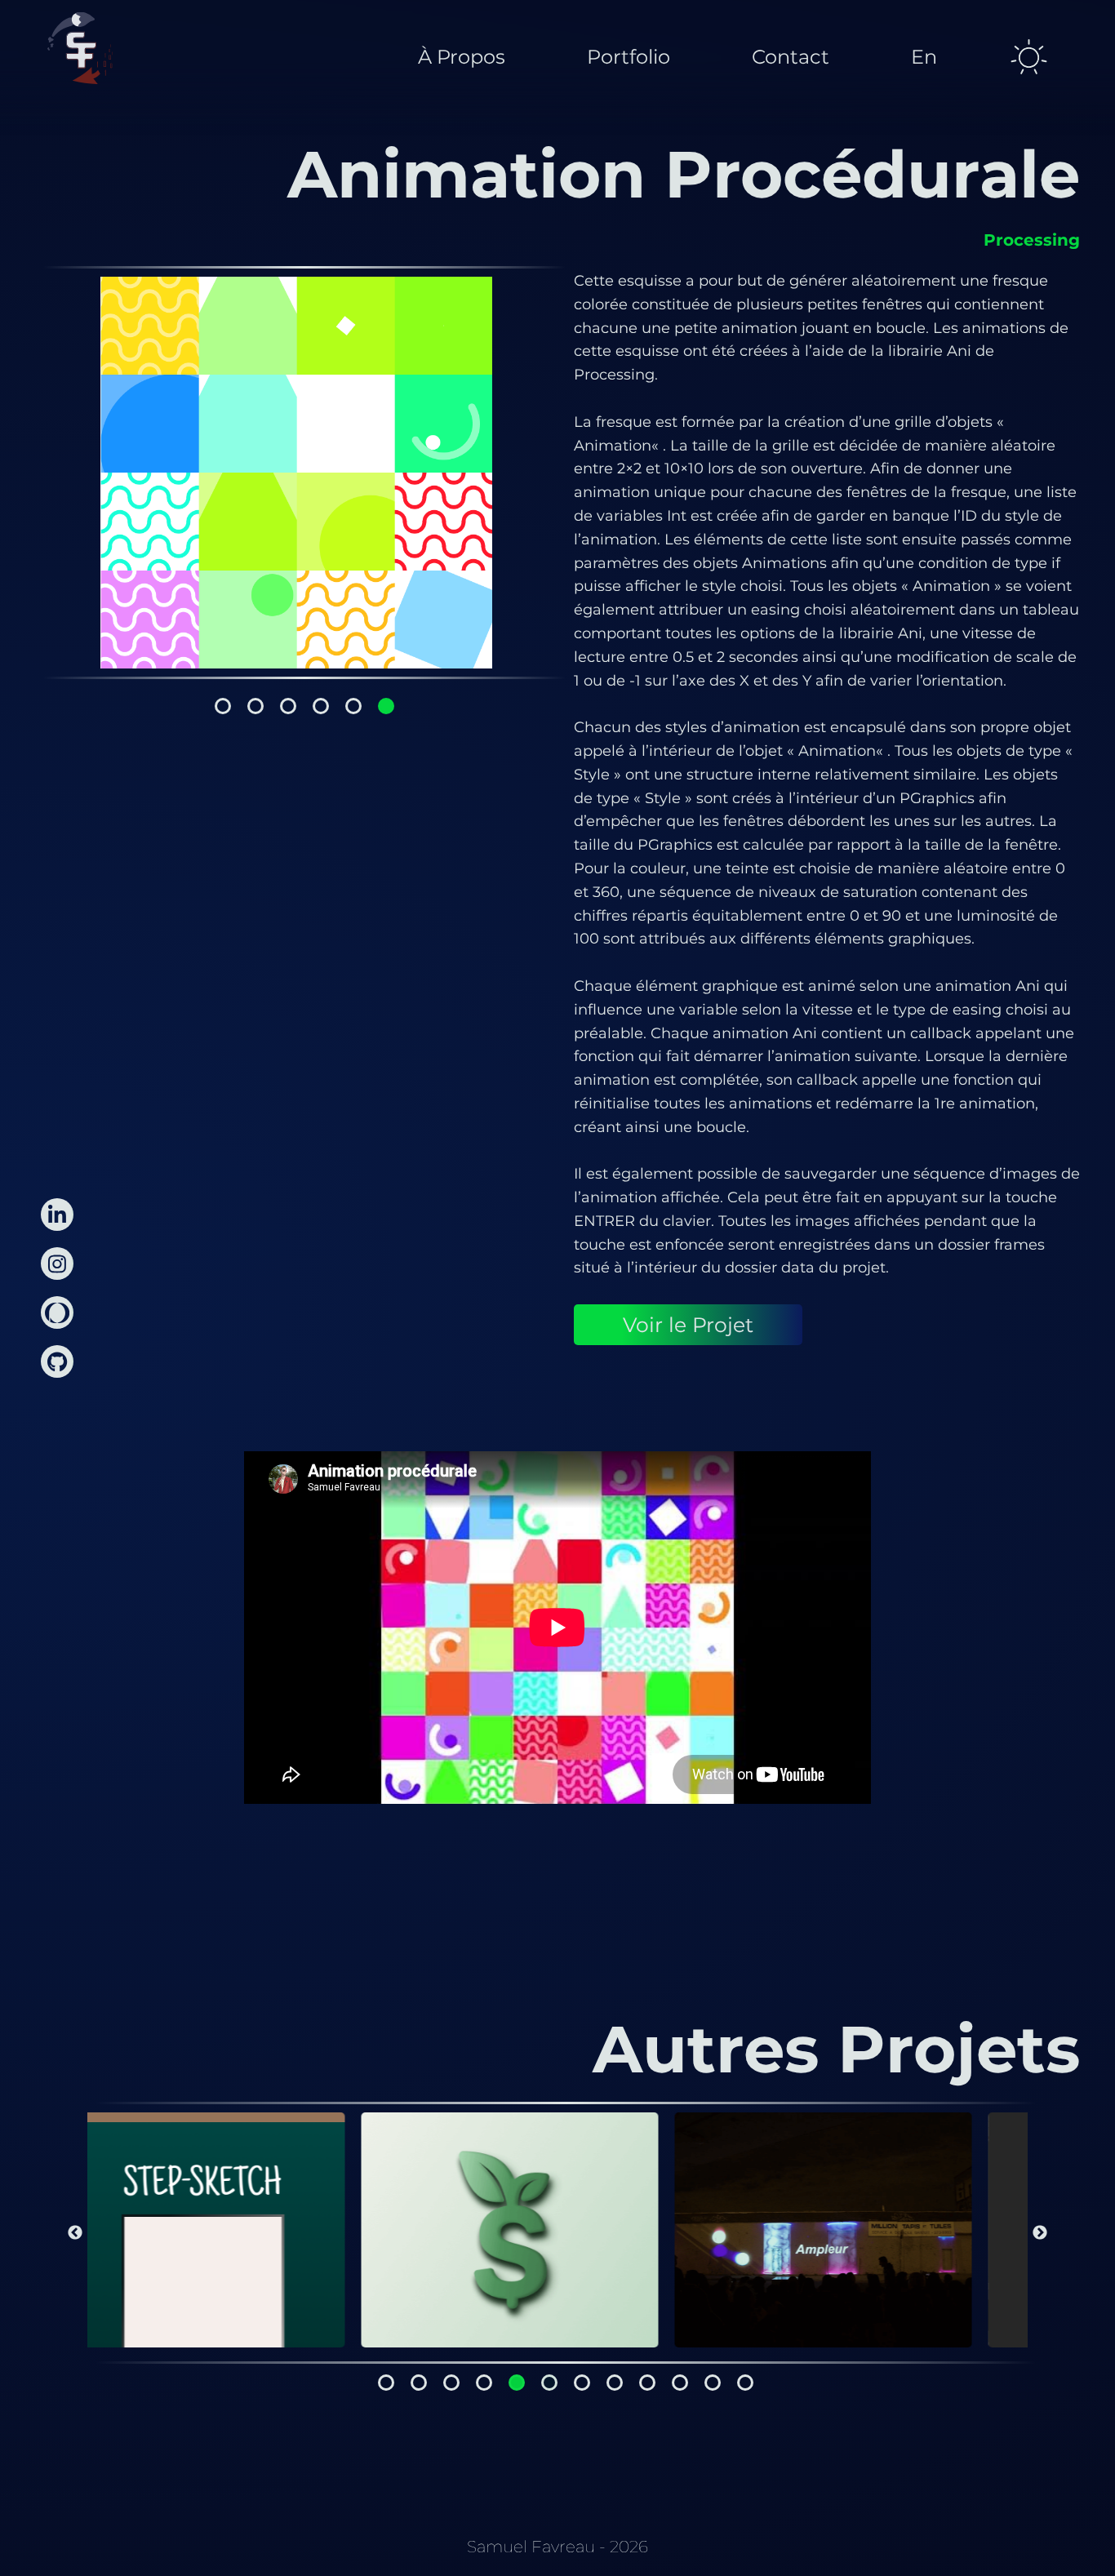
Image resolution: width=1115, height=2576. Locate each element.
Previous (75, 2233)
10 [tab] (680, 2383)
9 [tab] (647, 2383)
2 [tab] (255, 706)
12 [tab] (745, 2383)
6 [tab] (386, 706)
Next (1040, 2233)
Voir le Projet (688, 1325)
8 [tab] (615, 2383)
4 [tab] (321, 706)
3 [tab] (288, 706)
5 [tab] (353, 706)
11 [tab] (713, 2383)
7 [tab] (582, 2383)
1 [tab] (223, 706)
